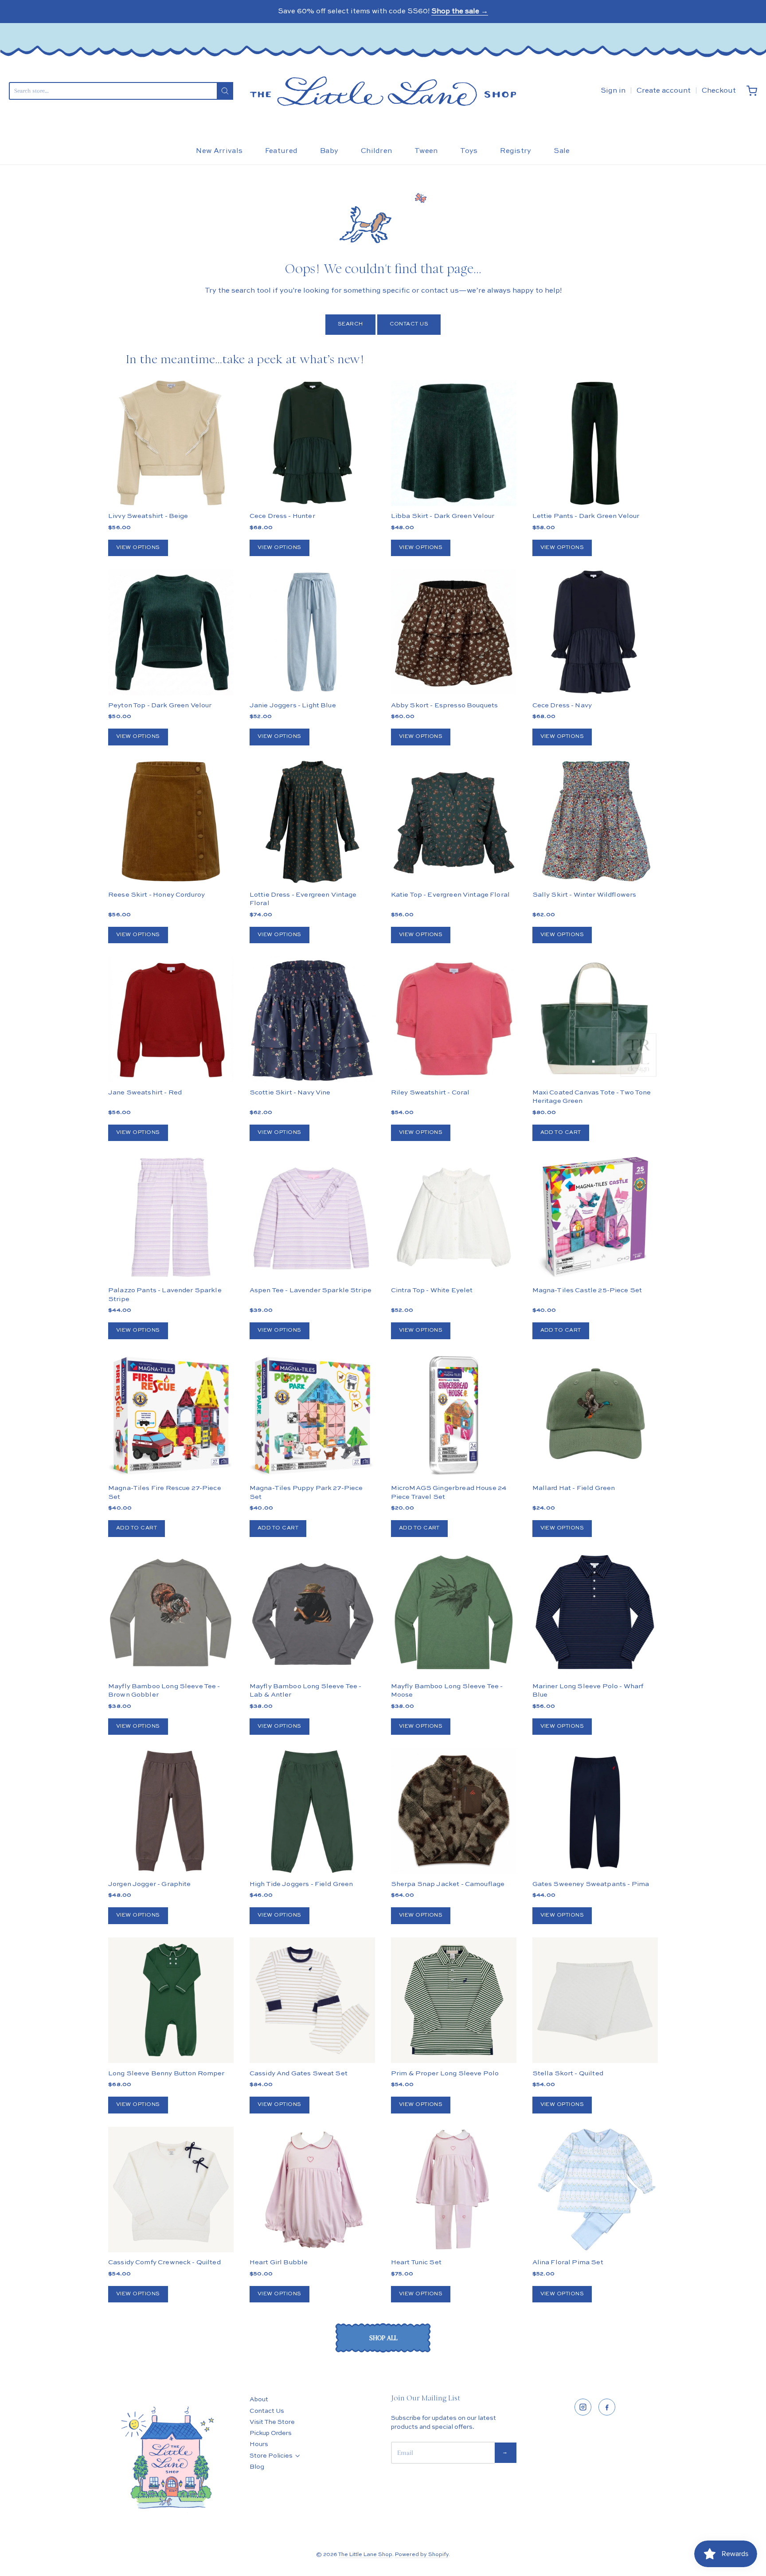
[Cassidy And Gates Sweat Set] (312, 2000)
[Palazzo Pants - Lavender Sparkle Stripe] (171, 1217)
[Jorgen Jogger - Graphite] (171, 1811)
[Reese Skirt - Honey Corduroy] (171, 821)
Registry (516, 151)
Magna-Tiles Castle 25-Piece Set (587, 1290)
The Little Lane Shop (365, 2555)
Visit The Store (272, 2422)
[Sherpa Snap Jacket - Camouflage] (454, 1842)
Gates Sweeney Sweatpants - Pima (591, 1884)
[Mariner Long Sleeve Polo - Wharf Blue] (595, 1613)
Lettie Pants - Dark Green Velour (586, 516)
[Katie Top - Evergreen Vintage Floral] (454, 821)
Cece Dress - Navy (562, 705)
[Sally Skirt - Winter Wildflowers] (595, 821)
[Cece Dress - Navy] (595, 632)
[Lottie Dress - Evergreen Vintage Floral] (312, 821)
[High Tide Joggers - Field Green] (312, 1811)
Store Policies (271, 2456)
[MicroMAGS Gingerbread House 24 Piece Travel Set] (454, 1415)
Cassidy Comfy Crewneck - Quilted (164, 2262)
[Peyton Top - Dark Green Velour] (171, 632)
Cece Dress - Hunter (282, 516)
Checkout (719, 91)
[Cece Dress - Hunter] (312, 443)
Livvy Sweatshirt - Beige (148, 516)
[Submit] (225, 91)
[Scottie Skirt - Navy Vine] (312, 1019)
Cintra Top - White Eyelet (432, 1290)
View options (138, 548)
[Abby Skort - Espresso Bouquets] (454, 632)
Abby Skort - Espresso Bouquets (445, 705)
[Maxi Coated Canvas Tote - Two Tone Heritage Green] (595, 1019)
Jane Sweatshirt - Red (145, 1092)
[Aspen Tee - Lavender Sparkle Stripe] (312, 1217)
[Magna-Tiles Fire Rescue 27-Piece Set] (171, 1415)
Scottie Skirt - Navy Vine (290, 1092)
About (259, 2400)
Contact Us (409, 324)
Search (350, 324)
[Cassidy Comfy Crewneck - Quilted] (171, 2190)
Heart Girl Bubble (279, 2262)
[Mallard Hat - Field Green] (595, 1415)
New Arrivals (219, 151)
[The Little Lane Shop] (383, 91)
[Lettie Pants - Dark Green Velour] (595, 443)
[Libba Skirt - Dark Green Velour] (454, 443)
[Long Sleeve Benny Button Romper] (171, 2000)
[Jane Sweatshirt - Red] (171, 1019)
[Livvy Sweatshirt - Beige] (171, 443)
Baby (329, 151)
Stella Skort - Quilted (568, 2073)
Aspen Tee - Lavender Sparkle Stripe (311, 1290)
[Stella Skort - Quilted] (595, 2000)
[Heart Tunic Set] (454, 2190)
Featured (281, 151)
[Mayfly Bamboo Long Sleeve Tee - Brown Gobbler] (171, 1613)
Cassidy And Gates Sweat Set (299, 2073)
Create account (664, 91)
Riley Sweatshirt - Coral (430, 1092)
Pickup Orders (271, 2433)
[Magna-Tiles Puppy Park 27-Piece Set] (312, 1415)
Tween (426, 151)
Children (377, 151)
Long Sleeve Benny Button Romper (166, 2073)
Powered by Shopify (422, 2555)
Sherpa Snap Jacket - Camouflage (448, 1884)
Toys (469, 151)
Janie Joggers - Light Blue (293, 705)
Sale (562, 151)
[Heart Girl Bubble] (312, 2190)
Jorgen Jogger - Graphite (150, 1884)
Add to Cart (561, 1133)
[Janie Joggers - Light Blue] (312, 632)
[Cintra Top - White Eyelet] (454, 1217)
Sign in (613, 91)
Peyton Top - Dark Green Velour (160, 705)
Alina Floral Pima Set (568, 2262)
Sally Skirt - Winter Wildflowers (584, 895)
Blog (257, 2467)
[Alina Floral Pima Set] (595, 2190)
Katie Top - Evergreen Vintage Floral (450, 895)
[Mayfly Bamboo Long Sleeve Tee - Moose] (454, 1613)
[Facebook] (607, 2407)
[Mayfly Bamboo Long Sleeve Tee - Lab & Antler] (312, 1613)
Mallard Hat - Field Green (574, 1488)
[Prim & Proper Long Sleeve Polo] (454, 2000)
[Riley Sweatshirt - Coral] (454, 1019)
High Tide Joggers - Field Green (301, 1884)
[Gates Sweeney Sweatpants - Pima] (595, 1811)
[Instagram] (583, 2407)
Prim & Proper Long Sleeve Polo (445, 2073)
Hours (259, 2444)
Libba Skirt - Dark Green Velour (443, 516)
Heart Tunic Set (416, 2262)
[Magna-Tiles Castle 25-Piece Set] (595, 1217)
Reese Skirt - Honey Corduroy (156, 895)
